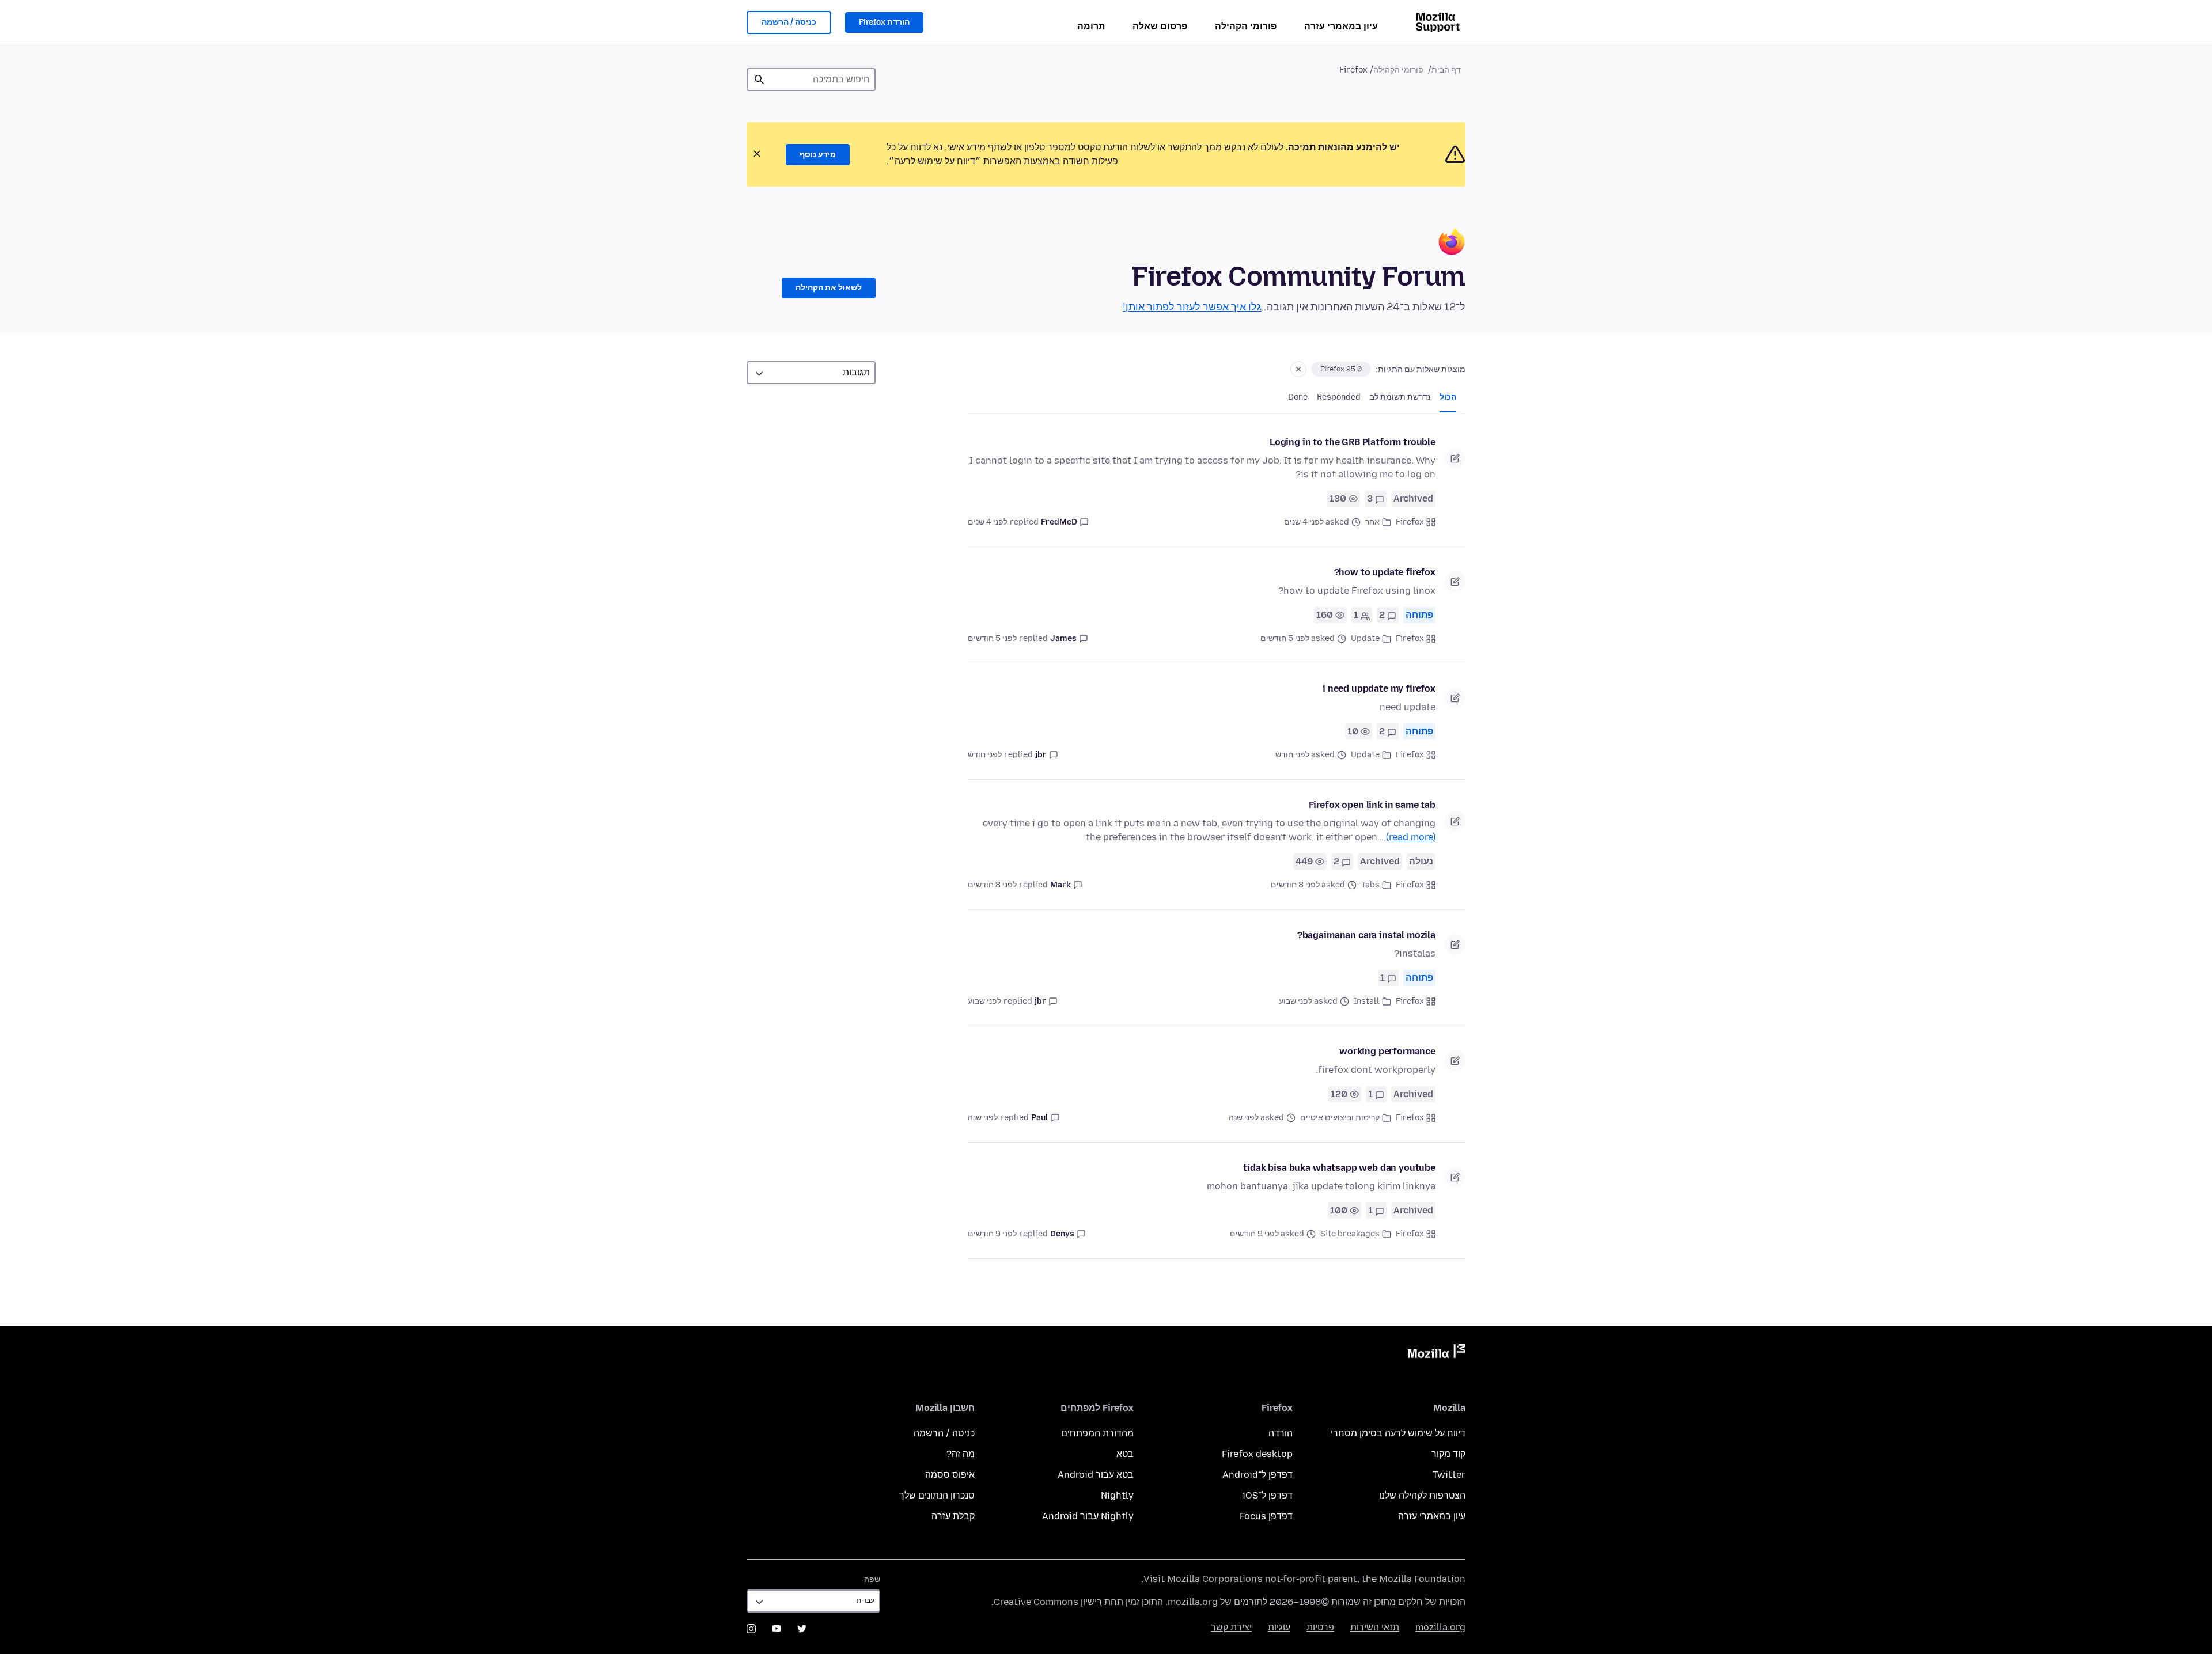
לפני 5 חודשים (992, 638)
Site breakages (1350, 1234)
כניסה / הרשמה (789, 22)
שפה (872, 1579)
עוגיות (1279, 1627)
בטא (1125, 1454)
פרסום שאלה (1160, 26)
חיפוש (759, 79)
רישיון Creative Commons (1048, 1602)
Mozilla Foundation (1422, 1579)
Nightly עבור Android (1088, 1516)
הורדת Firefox (884, 22)
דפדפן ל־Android (1257, 1475)
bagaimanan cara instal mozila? (1366, 935)
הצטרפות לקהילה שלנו (1422, 1495)
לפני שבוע (984, 1001)
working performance (1387, 1051)
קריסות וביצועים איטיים (1340, 1118)
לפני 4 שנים (988, 522)
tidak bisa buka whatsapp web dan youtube (1339, 1168)
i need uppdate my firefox (1379, 688)
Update (1365, 638)
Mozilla (1437, 1353)
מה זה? (961, 1454)
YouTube (777, 1629)
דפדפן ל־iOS (1268, 1495)
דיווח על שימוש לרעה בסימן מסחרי (1398, 1433)
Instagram (751, 1629)
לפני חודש (985, 755)
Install (1367, 1001)
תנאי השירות (1375, 1627)
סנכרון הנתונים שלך (937, 1495)
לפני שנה (983, 1118)
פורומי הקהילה (1246, 26)
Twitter (1449, 1475)
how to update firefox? (1385, 572)
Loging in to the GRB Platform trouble (1353, 442)
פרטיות (1320, 1627)
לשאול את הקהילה (829, 288)
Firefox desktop (1257, 1454)
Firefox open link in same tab (1372, 805)
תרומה (1091, 26)
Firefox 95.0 (1341, 369)
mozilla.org (1440, 1627)
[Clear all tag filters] (1298, 369)
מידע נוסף (818, 155)
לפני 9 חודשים (992, 1234)
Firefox (1410, 522)
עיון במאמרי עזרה (1341, 26)
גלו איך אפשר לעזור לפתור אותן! (1192, 307)
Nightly (1117, 1495)
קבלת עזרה (953, 1516)
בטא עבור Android (1096, 1475)
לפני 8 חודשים (992, 885)
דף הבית (1446, 70)
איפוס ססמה (950, 1475)
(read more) (1411, 837)
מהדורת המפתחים (1097, 1433)
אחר (1372, 522)
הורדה (1281, 1433)
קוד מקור (1448, 1454)
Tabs (1370, 885)
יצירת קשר (1231, 1627)
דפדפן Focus (1266, 1516)
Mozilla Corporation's (1215, 1579)
